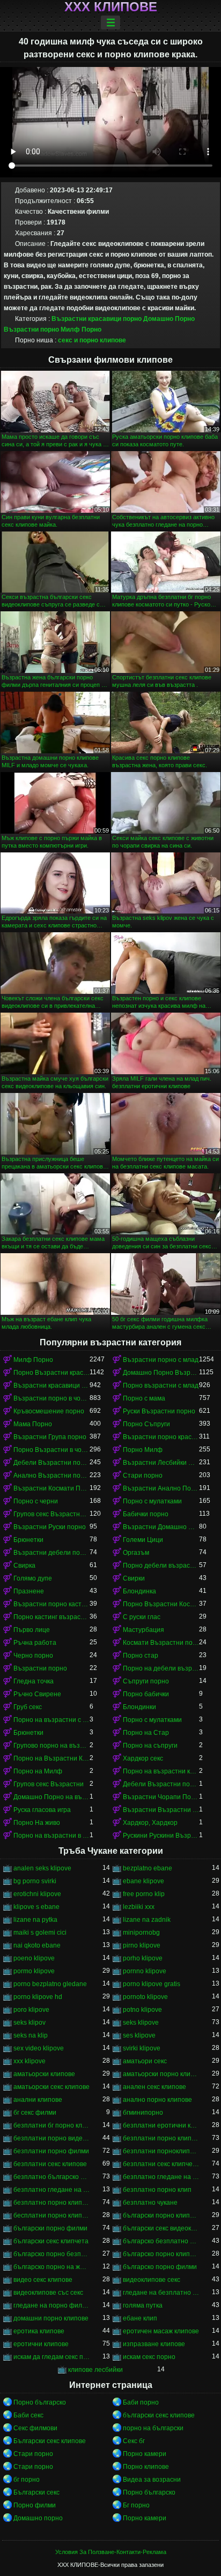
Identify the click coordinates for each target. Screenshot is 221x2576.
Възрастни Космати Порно (51, 1488)
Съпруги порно (146, 1681)
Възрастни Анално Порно (161, 1488)
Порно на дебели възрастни (161, 1668)
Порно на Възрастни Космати (51, 1758)
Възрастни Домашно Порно (161, 1527)
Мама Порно (33, 1424)
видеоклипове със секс (48, 2293)
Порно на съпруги (150, 1746)
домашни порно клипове (51, 2318)
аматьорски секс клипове (51, 2087)
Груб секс (28, 1707)
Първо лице (32, 1630)
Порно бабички (146, 1694)
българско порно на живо (51, 2267)
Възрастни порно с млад (161, 1360)
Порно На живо (37, 1823)
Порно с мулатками (152, 1501)
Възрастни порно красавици (161, 1437)
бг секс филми (35, 2113)
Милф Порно (81, 330)
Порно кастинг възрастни (51, 1617)
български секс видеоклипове (161, 2228)
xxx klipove (30, 2061)
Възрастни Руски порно (50, 1527)
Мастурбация (143, 1630)
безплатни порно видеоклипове (51, 2138)
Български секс (36, 2492)
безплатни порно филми (51, 2151)
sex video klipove (39, 2048)
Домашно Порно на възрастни (51, 1797)
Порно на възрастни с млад (51, 1720)
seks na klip (31, 2035)
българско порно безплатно (51, 2254)
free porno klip (144, 1894)
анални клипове (38, 2100)
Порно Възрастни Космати (161, 1604)
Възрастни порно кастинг (51, 1604)
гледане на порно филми (51, 2305)
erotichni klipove (37, 1894)
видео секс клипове (43, 2280)
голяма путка (143, 2305)
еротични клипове (41, 2344)
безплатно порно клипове (51, 2203)
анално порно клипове (157, 2100)
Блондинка (139, 1591)
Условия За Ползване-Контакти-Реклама (111, 2552)
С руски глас (142, 1617)
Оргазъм (136, 1553)
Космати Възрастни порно (161, 1643)
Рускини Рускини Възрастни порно (161, 1836)
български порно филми (50, 2228)
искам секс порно (149, 2357)
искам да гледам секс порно (51, 2357)
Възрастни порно (40, 1668)
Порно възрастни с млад (161, 1386)
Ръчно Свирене (37, 1694)
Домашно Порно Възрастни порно (161, 1373)
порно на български (153, 2428)
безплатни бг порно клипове (51, 2125)
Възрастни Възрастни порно (161, 1810)
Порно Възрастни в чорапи (51, 1450)
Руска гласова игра (42, 1810)
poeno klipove (34, 1958)
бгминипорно (143, 2113)
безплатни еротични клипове (161, 2125)
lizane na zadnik (147, 1920)
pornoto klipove (145, 1997)
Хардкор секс (143, 1758)
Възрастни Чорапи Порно (161, 1797)
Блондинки (139, 1707)
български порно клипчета (161, 2215)
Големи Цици (143, 1540)
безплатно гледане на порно (161, 2177)
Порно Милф (143, 1450)
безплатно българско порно (51, 2177)
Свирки (134, 1578)
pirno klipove (142, 1945)
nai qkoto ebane (37, 1945)
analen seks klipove (42, 1868)
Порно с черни (36, 1501)
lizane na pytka (35, 1920)
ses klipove (139, 2035)
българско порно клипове (161, 2254)
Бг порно (136, 2505)
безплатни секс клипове (50, 2164)
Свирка (24, 1566)
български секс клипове (159, 2415)
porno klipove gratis (152, 1984)
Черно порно (33, 1656)
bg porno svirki (35, 1881)
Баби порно (141, 2402)
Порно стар (141, 1656)
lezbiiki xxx (139, 1907)
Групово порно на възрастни (51, 1746)
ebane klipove (143, 1881)
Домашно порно (38, 2518)
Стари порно (143, 1476)
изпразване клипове (154, 2344)
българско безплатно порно (161, 2241)
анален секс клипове (154, 2087)
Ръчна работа (35, 1643)
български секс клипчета (51, 2241)
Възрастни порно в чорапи (51, 1398)
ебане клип (140, 2318)
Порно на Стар (146, 1733)
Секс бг (134, 2441)
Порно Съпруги (146, 1424)
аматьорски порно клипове (161, 2074)
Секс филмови (35, 2428)
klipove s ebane (36, 1907)
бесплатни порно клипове (51, 2215)
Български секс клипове (50, 2441)
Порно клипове (146, 2467)
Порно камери (145, 2454)
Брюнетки (28, 1540)
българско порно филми (160, 2267)
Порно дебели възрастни (161, 1566)
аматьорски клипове (44, 2074)
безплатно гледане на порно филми (51, 2190)
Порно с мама (144, 1398)
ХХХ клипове (111, 7)
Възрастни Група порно (50, 1437)
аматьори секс (145, 2061)
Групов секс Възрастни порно (51, 1514)
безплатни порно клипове (161, 2138)
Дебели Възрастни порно (51, 1463)
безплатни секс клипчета (161, 2164)
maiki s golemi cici (40, 1933)
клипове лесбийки (95, 2370)
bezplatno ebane (148, 1868)
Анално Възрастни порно (51, 1476)
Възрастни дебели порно (51, 1553)
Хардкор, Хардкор (150, 1823)
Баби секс (28, 2415)
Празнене (29, 1591)
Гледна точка (34, 1681)
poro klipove (31, 2010)
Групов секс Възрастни (49, 1784)
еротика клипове (39, 2331)
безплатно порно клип (157, 2190)
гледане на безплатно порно (161, 2293)
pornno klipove (145, 1971)
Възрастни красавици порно (97, 319)
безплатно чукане (150, 2203)
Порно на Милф (38, 1771)
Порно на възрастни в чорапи (51, 1836)
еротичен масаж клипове (161, 2331)
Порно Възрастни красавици (51, 1373)
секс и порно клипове (92, 340)
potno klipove (142, 2010)
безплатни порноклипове (161, 2151)
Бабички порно (146, 1514)
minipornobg (141, 1933)
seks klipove (141, 2023)
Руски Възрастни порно (159, 1411)
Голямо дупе (33, 1578)
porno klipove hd (38, 1997)
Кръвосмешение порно (49, 1411)
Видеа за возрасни (152, 2480)
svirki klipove (142, 2048)
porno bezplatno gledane (50, 1984)
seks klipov (30, 2023)
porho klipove (143, 1958)
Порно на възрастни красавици (161, 1771)
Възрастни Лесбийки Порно (161, 1463)
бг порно (27, 2480)
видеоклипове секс (152, 2280)
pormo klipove (34, 1971)
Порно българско (40, 2402)
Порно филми (35, 2505)
